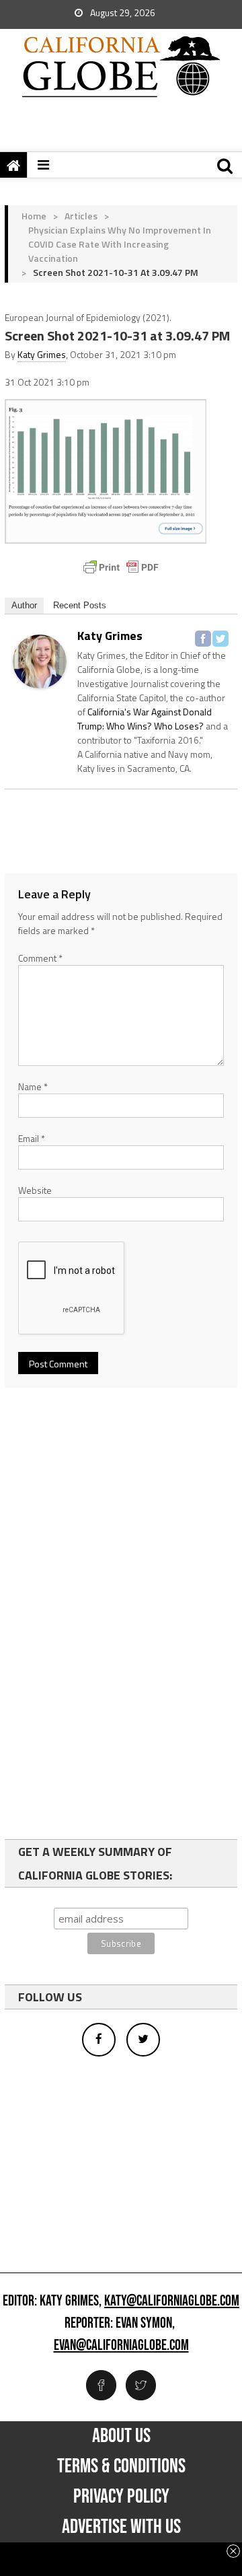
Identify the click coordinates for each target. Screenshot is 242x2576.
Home (34, 216)
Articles (81, 216)
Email (32, 1138)
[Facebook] (203, 639)
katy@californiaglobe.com (172, 2301)
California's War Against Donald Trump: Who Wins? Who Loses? (145, 719)
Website (35, 1190)
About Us (121, 2436)
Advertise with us (121, 2527)
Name (33, 1086)
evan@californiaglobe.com (121, 2346)
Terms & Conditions (121, 2466)
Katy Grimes (42, 354)
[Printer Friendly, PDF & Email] (121, 567)
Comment (40, 958)
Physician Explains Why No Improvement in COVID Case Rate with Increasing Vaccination (120, 244)
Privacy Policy (121, 2497)
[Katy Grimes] (40, 660)
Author (24, 605)
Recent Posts (80, 605)
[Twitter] (220, 639)
